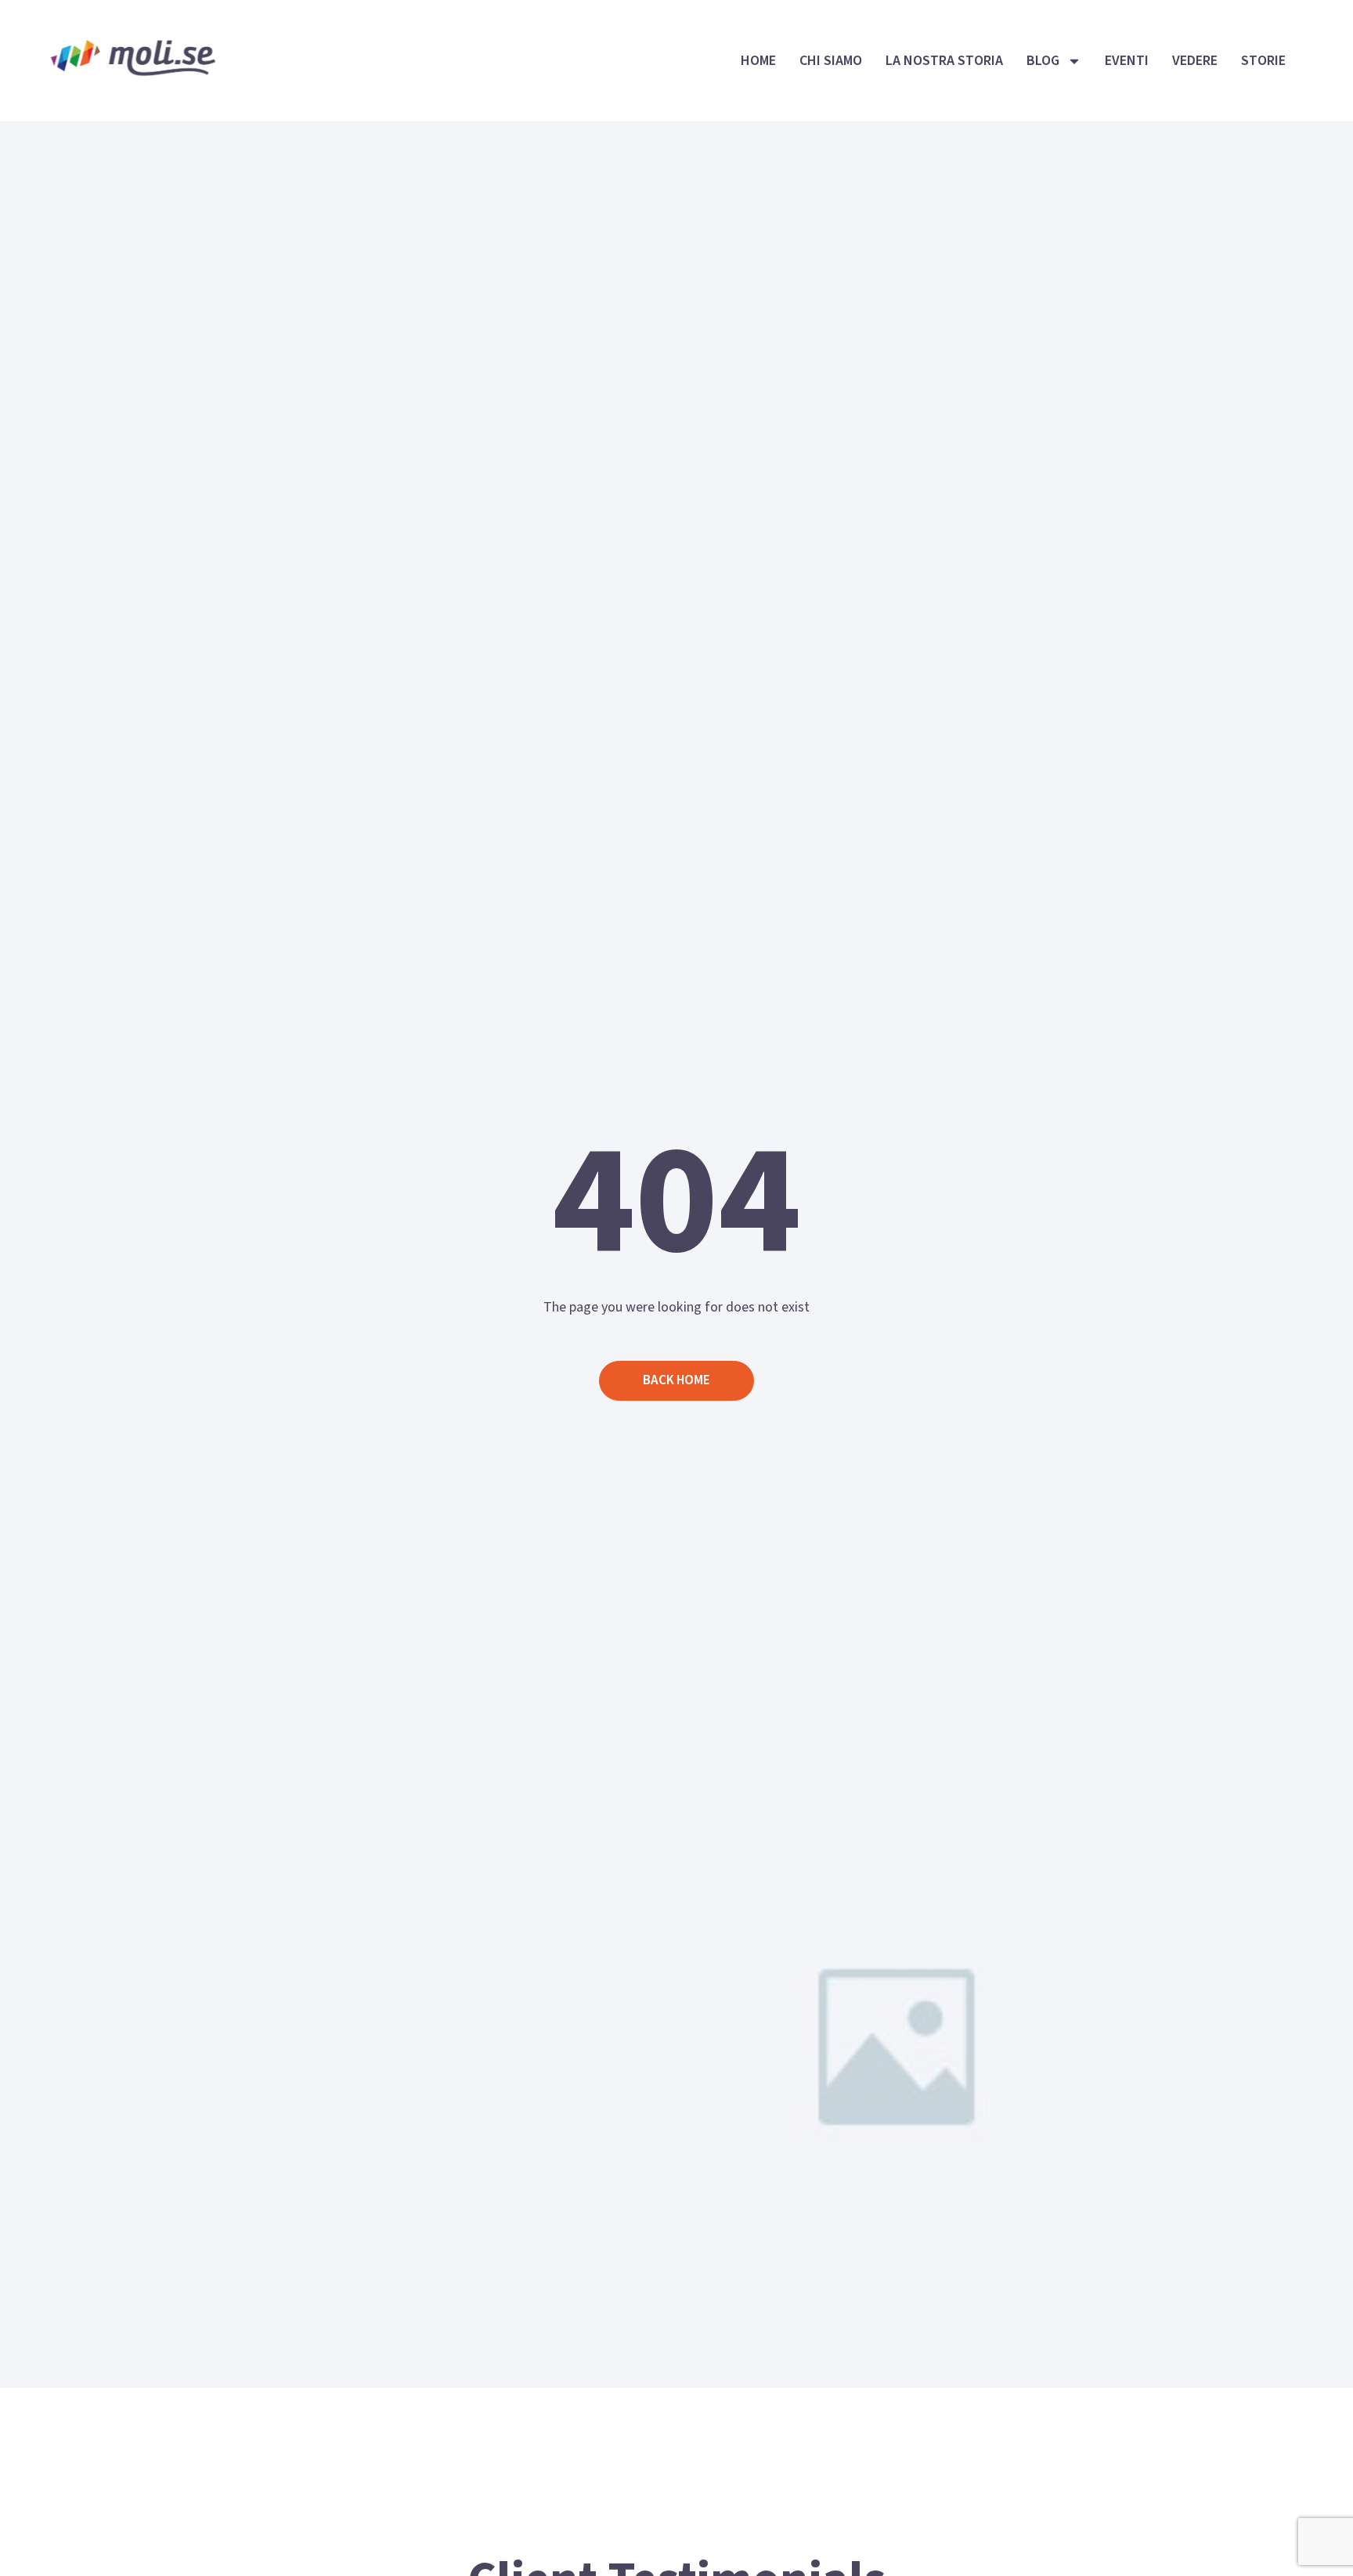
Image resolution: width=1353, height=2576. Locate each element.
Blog (1043, 61)
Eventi (1127, 61)
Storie (1263, 61)
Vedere (1195, 61)
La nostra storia (944, 61)
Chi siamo (831, 61)
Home (758, 61)
